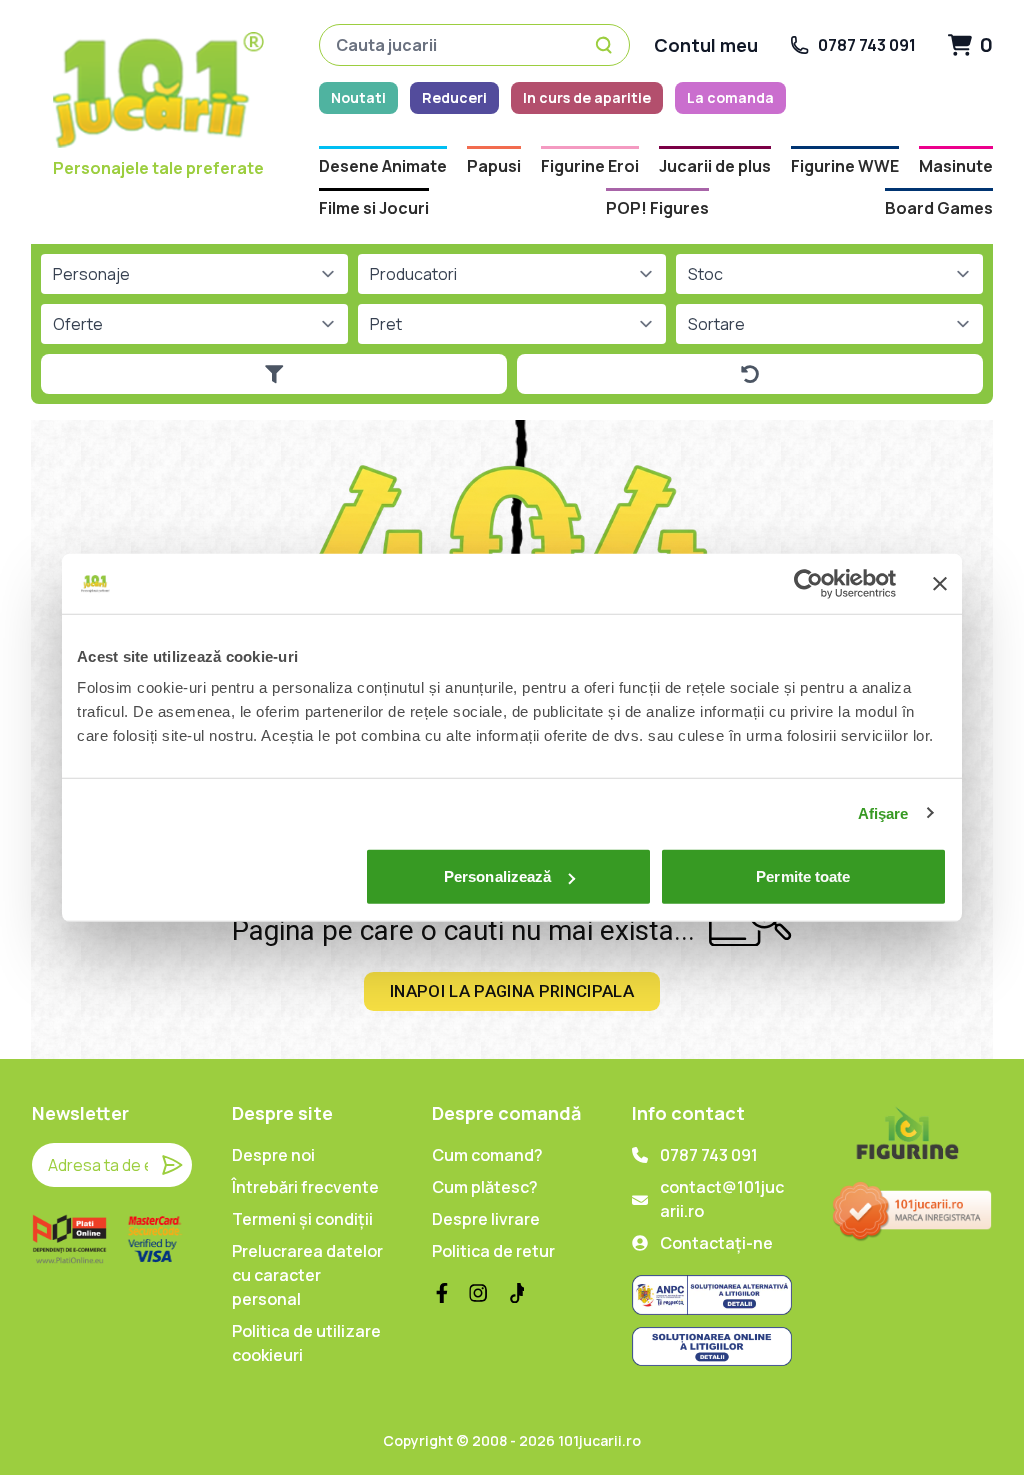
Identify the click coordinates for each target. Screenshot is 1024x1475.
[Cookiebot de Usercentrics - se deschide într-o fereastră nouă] (808, 583)
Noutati (358, 97)
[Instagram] (478, 1293)
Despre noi (273, 1155)
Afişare (883, 812)
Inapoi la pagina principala (512, 991)
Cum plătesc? (485, 1187)
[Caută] (607, 45)
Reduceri (454, 97)
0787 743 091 (709, 1155)
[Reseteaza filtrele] (750, 374)
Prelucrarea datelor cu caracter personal (307, 1275)
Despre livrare (486, 1219)
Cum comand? (487, 1155)
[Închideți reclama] (940, 583)
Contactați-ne (716, 1243)
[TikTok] (514, 1293)
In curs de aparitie (587, 97)
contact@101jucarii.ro (722, 1199)
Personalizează (497, 876)
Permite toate (803, 876)
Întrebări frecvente (305, 1187)
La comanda (730, 97)
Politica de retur (493, 1251)
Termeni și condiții (302, 1219)
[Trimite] (172, 1165)
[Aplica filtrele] (274, 374)
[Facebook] (442, 1293)
